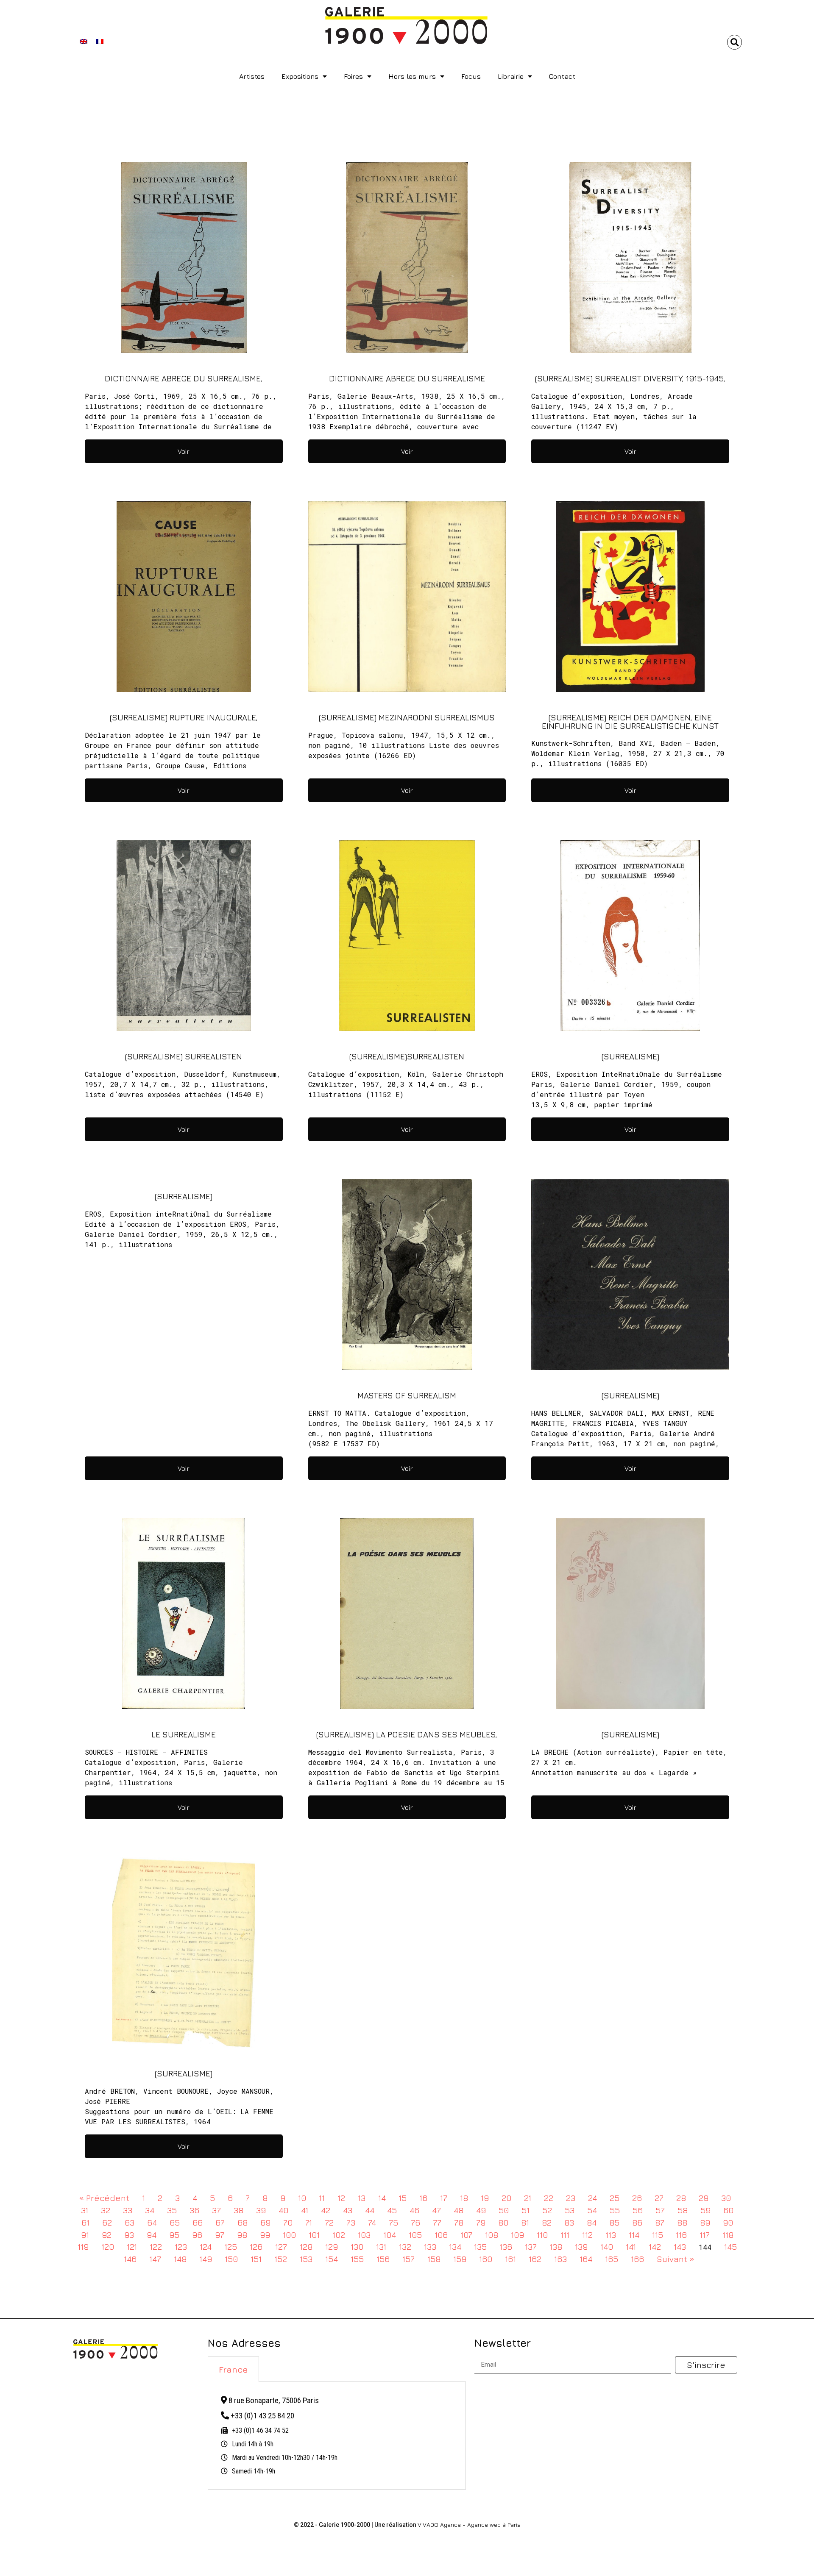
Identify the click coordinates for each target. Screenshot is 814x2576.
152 (281, 2259)
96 (197, 2235)
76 (415, 2222)
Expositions (300, 76)
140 (607, 2247)
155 (357, 2259)
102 (339, 2235)
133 (430, 2247)
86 (637, 2222)
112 (587, 2235)
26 (637, 2198)
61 (85, 2222)
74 (372, 2222)
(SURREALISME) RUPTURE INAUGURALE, (184, 717)
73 (351, 2222)
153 (306, 2259)
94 (152, 2235)
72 (329, 2222)
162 (535, 2259)
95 (174, 2235)
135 (480, 2247)
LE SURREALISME (184, 1734)
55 (615, 2210)
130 (357, 2247)
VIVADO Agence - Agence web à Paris (469, 2525)
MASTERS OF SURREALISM (407, 1395)
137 (531, 2247)
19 (485, 2198)
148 (180, 2259)
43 (348, 2210)
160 (486, 2259)
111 (565, 2235)
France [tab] (233, 2369)
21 (528, 2198)
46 (414, 2210)
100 (289, 2235)
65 (175, 2222)
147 (155, 2259)
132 (405, 2247)
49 (481, 2210)
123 (181, 2247)
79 (481, 2222)
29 (704, 2198)
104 (390, 2235)
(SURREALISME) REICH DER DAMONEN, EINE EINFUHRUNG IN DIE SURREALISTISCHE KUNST (630, 721)
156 (383, 2259)
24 (592, 2198)
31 (85, 2210)
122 (156, 2247)
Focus (471, 76)
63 (130, 2222)
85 (614, 2222)
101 (314, 2235)
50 (504, 2210)
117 (705, 2235)
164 (586, 2259)
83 (569, 2222)
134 (455, 2247)
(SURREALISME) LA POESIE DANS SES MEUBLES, (407, 1734)
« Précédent (104, 2198)
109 (517, 2235)
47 (436, 2210)
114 (634, 2235)
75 (393, 2222)
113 (611, 2235)
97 (220, 2235)
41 (305, 2210)
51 (525, 2210)
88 (682, 2222)
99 (265, 2235)
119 (83, 2247)
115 (658, 2235)
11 (322, 2198)
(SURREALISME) (630, 1056)
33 (128, 2210)
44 (370, 2210)
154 (332, 2259)
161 (510, 2259)
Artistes (252, 76)
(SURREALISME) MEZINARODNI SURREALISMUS (407, 717)
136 (506, 2247)
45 (392, 2210)
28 (681, 2198)
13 (362, 2198)
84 (592, 2222)
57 (660, 2210)
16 (423, 2198)
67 (220, 2222)
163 (560, 2259)
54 (592, 2210)
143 (680, 2247)
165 (612, 2259)
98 (242, 2235)
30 (726, 2198)
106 (441, 2235)
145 (730, 2247)
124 (206, 2247)
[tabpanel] (337, 2436)
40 (283, 2210)
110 (542, 2235)
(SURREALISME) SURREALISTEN (184, 1056)
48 (459, 2210)
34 (150, 2210)
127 (281, 2247)
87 (660, 2222)
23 (571, 2198)
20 (506, 2198)
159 (460, 2259)
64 (152, 2222)
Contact (562, 76)
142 (655, 2247)
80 (503, 2222)
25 (615, 2198)
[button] (735, 42)
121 (132, 2247)
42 (326, 2210)
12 (341, 2198)
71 (309, 2222)
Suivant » (676, 2259)
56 (638, 2210)
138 (556, 2247)
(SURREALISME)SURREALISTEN (407, 1056)
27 (659, 2198)
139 (581, 2247)
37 (216, 2210)
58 (683, 2210)
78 (459, 2222)
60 (728, 2210)
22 (549, 2198)
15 (403, 2198)
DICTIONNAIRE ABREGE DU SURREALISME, (184, 378)
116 (681, 2235)
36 (194, 2210)
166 (637, 2259)
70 (288, 2222)
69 (265, 2222)
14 (382, 2198)
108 (492, 2235)
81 (525, 2222)
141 (631, 2247)
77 (437, 2222)
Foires (353, 76)
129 (332, 2247)
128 (306, 2247)
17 (444, 2198)
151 (256, 2259)
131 (381, 2247)
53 (570, 2210)
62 (107, 2222)
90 (728, 2222)
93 (129, 2235)
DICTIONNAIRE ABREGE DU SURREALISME (407, 378)
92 (107, 2235)
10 (302, 2198)
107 (466, 2235)
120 (108, 2247)
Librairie (511, 76)
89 (705, 2222)
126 (256, 2247)
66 (198, 2222)
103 (364, 2235)
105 (415, 2235)
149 (206, 2259)
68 (243, 2222)
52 (547, 2210)
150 (231, 2259)
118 (728, 2235)
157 (408, 2259)
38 (238, 2210)
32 (106, 2210)
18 (464, 2198)
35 (172, 2210)
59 (705, 2210)
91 (85, 2235)
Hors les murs (412, 76)
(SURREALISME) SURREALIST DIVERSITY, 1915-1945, (630, 378)
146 (130, 2259)
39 (261, 2210)
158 (434, 2259)
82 (547, 2222)
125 (231, 2247)
